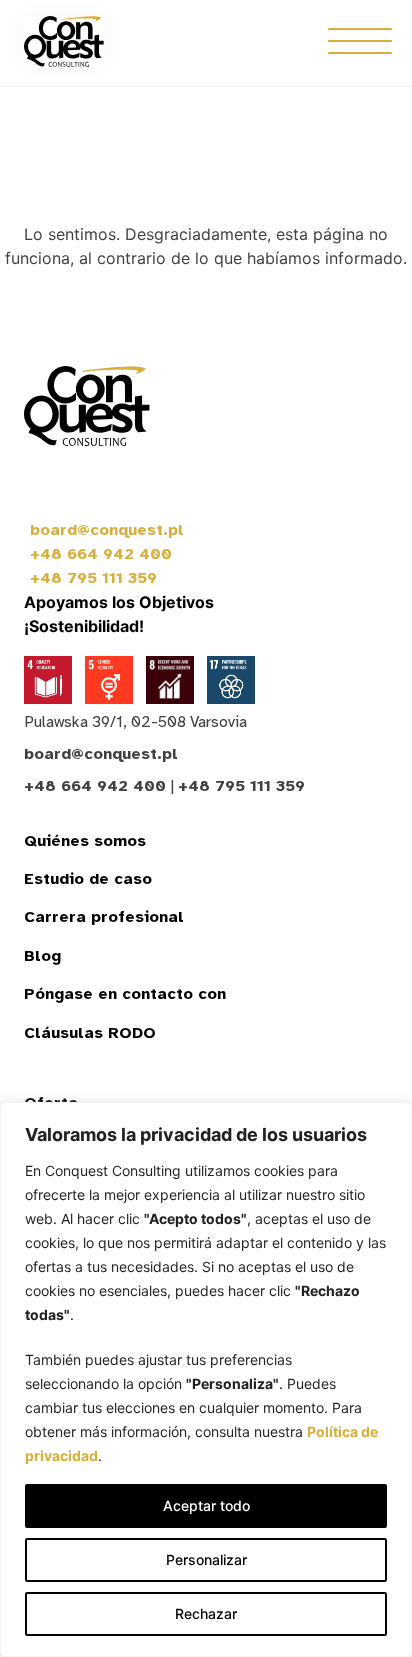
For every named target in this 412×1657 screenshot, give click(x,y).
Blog (42, 956)
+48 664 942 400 (101, 554)
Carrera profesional (104, 917)
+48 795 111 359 (93, 578)
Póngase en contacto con (125, 994)
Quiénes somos (85, 841)
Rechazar (206, 1613)
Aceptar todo (206, 1505)
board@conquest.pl (107, 530)
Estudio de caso (88, 879)
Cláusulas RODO (90, 1033)
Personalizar (206, 1559)
